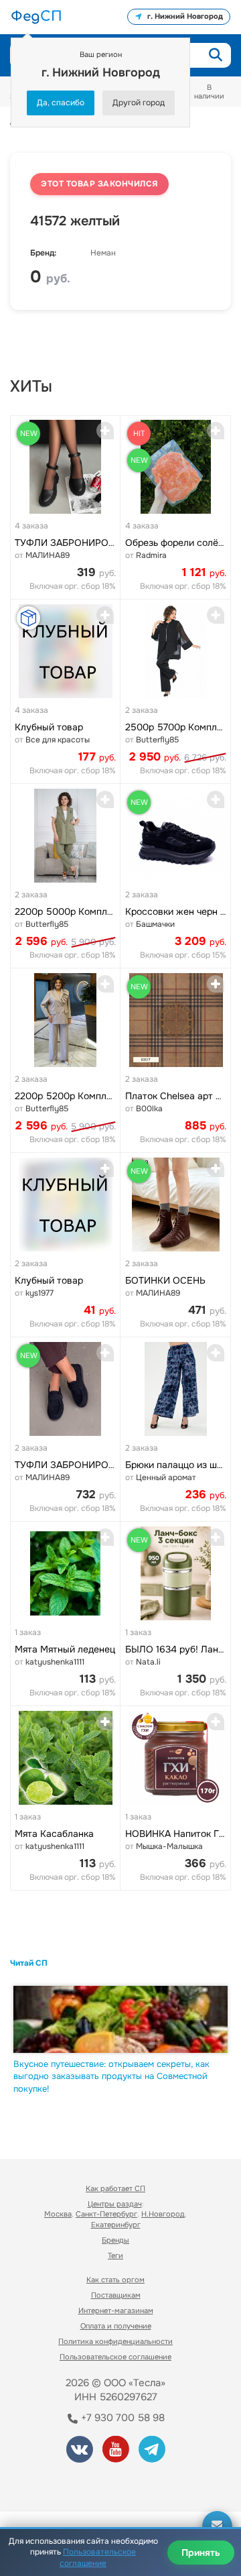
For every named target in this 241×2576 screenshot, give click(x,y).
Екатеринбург (116, 2225)
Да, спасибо (61, 103)
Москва (58, 2214)
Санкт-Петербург (106, 2214)
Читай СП (29, 1963)
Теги (115, 2255)
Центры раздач (115, 2204)
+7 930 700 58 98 (122, 2418)
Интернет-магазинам (116, 2310)
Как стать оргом (115, 2280)
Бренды (115, 2240)
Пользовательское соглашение (115, 2357)
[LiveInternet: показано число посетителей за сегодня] (60, 2483)
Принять (201, 2553)
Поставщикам (116, 2295)
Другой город (139, 103)
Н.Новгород (163, 2214)
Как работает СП (115, 2188)
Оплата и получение (116, 2326)
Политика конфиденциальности (115, 2341)
